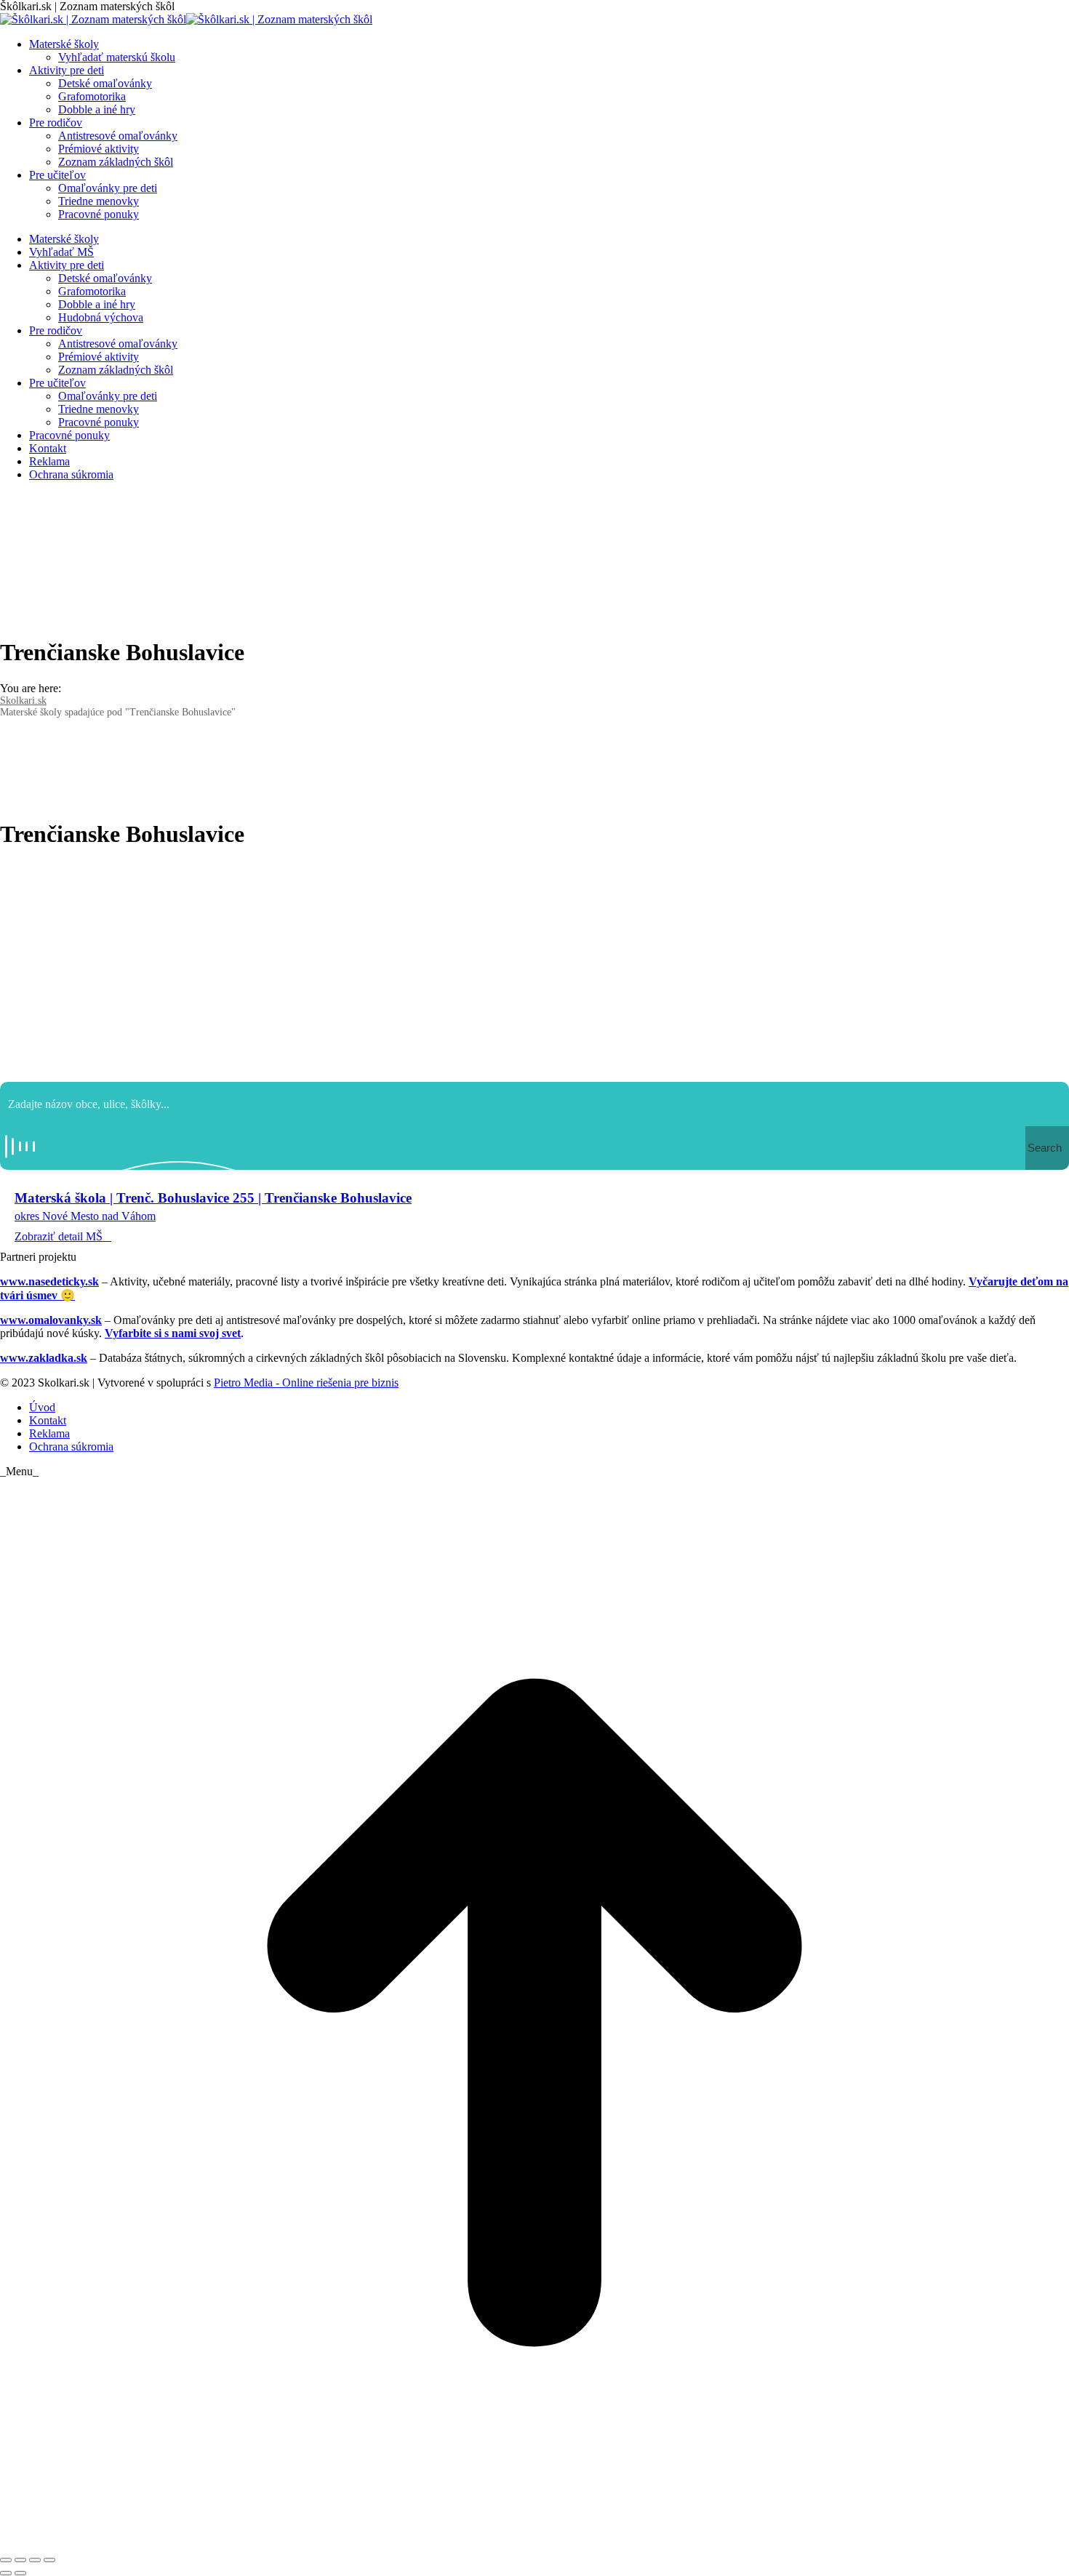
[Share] (20, 2560)
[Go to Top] (534, 2543)
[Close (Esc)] (6, 2560)
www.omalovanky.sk (51, 1320)
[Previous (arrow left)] (6, 2573)
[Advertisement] (534, 966)
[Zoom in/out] (49, 2560)
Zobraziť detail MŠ (59, 1236)
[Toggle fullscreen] (35, 2560)
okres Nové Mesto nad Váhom (85, 1216)
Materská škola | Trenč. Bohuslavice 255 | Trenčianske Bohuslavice (213, 1198)
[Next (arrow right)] (20, 2573)
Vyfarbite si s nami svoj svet (173, 1333)
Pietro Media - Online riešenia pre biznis (306, 1383)
